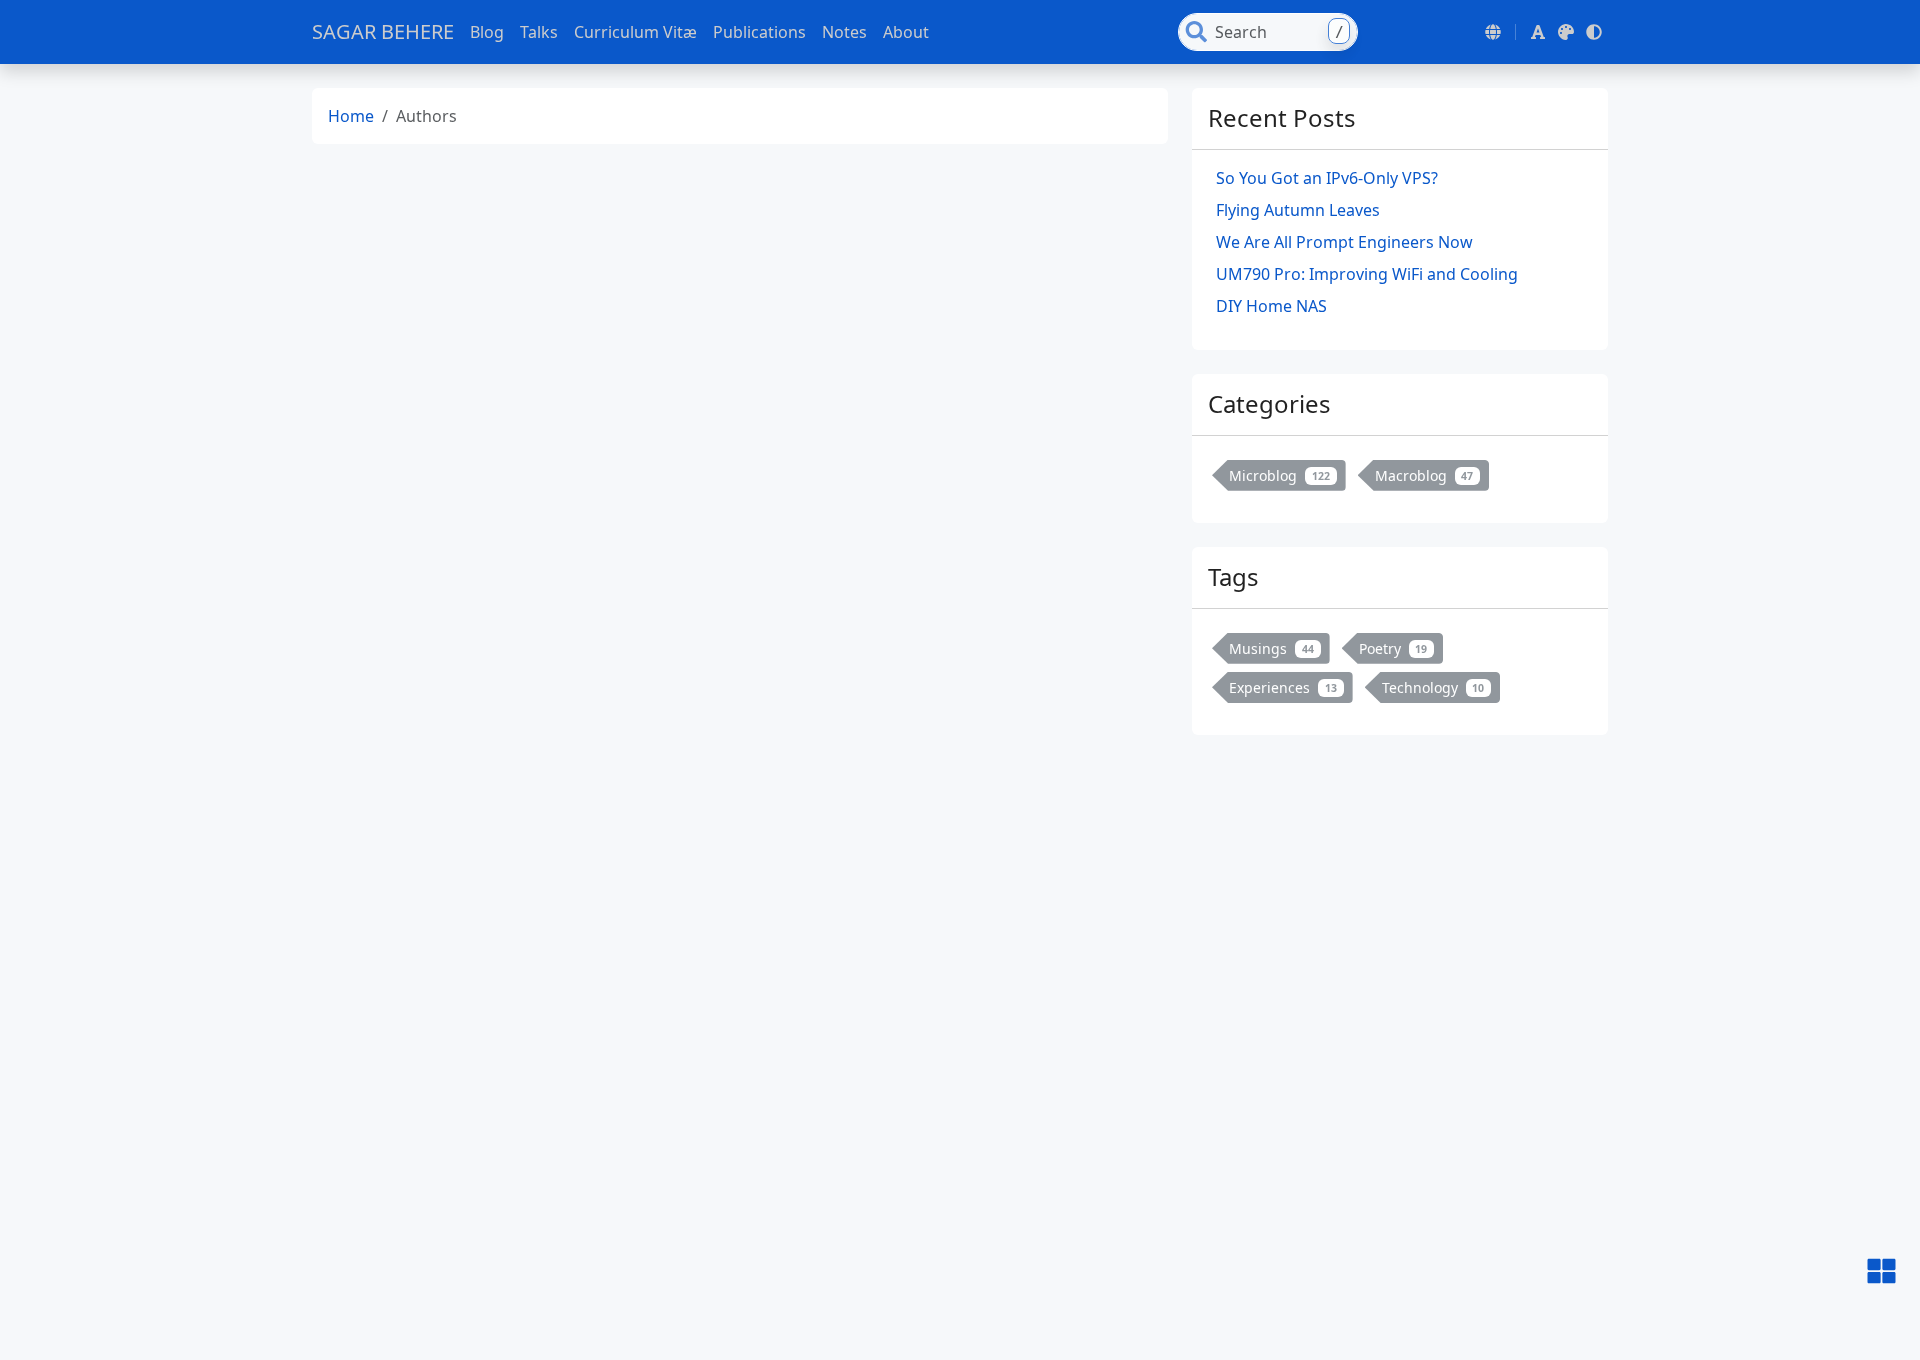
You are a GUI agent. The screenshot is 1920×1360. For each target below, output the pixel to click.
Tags (1233, 576)
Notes (844, 32)
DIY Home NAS (1271, 306)
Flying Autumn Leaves (1298, 210)
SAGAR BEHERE (383, 31)
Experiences (1283, 687)
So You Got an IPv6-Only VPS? (1327, 178)
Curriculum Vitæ (635, 32)
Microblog (1279, 475)
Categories (1269, 403)
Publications (759, 32)
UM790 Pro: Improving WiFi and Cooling (1367, 274)
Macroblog (1424, 475)
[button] (1493, 32)
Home (351, 116)
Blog (487, 32)
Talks (539, 32)
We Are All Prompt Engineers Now (1344, 242)
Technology (1433, 687)
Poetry (1393, 648)
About (906, 32)
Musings (1271, 648)
